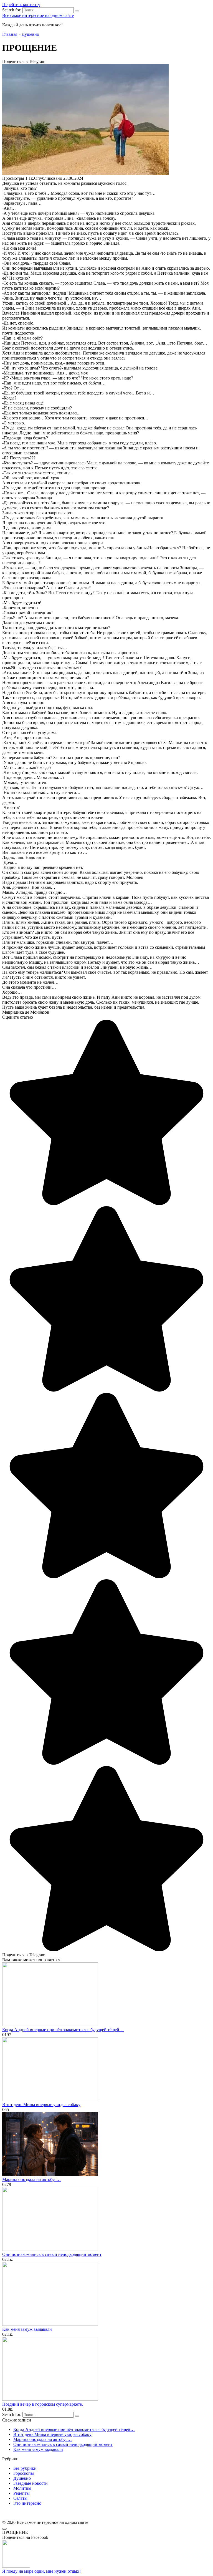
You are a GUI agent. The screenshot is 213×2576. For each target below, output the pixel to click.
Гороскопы (24, 2473)
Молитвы (22, 2488)
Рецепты (21, 2493)
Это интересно (27, 2503)
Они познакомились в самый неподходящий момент (52, 2254)
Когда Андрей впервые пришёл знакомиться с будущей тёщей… (63, 2030)
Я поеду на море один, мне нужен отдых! (41, 2571)
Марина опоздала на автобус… (31, 2179)
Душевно (22, 2478)
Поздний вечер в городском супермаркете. (43, 2404)
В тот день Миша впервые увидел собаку (41, 2105)
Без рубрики (25, 2468)
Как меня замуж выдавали (27, 2329)
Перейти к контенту (21, 5)
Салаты (20, 2498)
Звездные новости (31, 2483)
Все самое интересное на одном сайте (38, 15)
